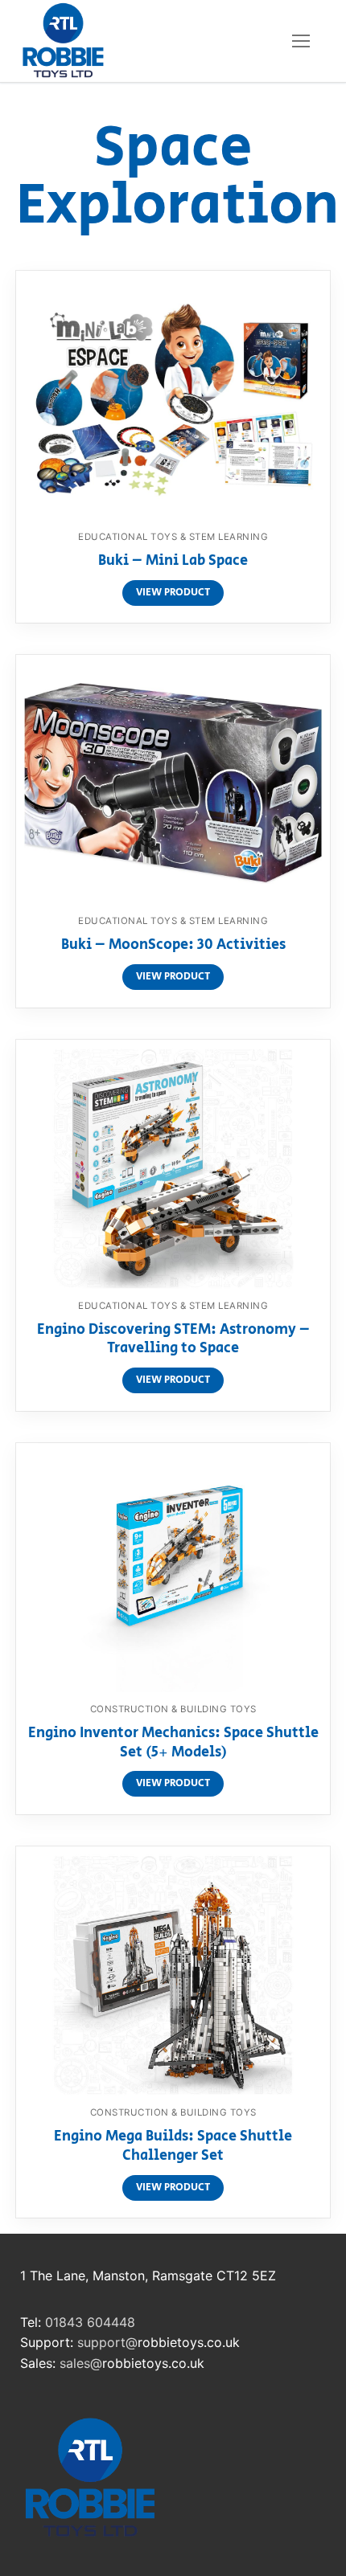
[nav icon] (301, 41)
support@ (107, 2342)
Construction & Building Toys (173, 1709)
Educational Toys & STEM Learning (173, 537)
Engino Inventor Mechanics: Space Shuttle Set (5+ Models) (173, 1744)
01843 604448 (90, 2322)
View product (173, 593)
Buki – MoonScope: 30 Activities (173, 946)
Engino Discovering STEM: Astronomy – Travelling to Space (173, 1340)
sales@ (81, 2363)
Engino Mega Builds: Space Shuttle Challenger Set (173, 2147)
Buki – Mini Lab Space (173, 562)
